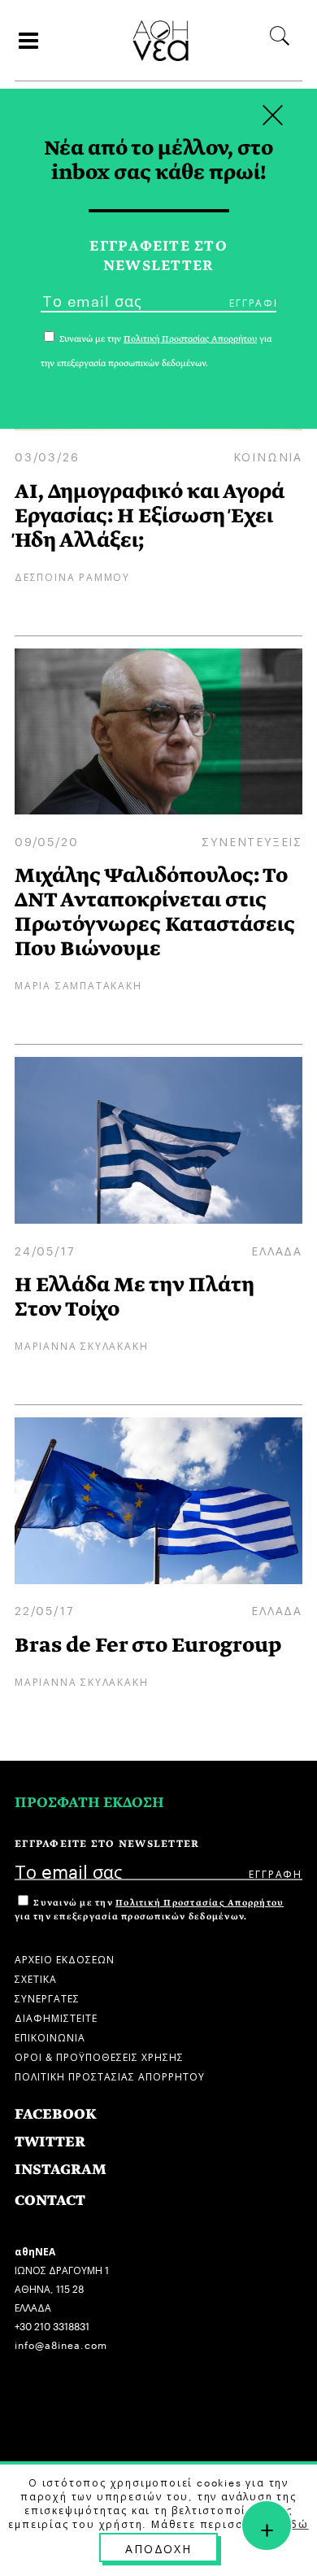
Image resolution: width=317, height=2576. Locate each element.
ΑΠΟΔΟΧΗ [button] (158, 2548)
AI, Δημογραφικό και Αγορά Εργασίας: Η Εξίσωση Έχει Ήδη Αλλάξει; (150, 515)
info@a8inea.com (61, 2344)
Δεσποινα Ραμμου (72, 576)
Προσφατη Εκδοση (89, 1803)
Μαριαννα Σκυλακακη (81, 1345)
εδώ (296, 2523)
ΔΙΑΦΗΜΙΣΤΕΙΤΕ (56, 2017)
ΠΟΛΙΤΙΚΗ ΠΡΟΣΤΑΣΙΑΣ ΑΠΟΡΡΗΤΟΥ (110, 2075)
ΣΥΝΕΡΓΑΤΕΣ (47, 1997)
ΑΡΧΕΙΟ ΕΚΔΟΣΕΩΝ (65, 1958)
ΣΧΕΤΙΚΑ (36, 1978)
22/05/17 (44, 1609)
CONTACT (50, 2201)
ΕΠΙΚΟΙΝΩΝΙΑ (50, 2036)
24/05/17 (45, 1250)
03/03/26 (47, 456)
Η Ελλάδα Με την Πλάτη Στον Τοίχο (135, 1297)
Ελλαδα (277, 1250)
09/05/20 (46, 840)
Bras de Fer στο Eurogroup (148, 1645)
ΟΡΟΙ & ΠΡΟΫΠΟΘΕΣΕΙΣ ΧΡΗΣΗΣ (99, 2056)
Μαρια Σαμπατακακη (78, 984)
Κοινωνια (268, 456)
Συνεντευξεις (252, 840)
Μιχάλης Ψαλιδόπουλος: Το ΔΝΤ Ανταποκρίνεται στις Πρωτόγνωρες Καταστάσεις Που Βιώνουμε (155, 912)
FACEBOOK (56, 2114)
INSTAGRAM (61, 2170)
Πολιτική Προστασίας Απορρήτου (200, 1903)
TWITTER (50, 2142)
